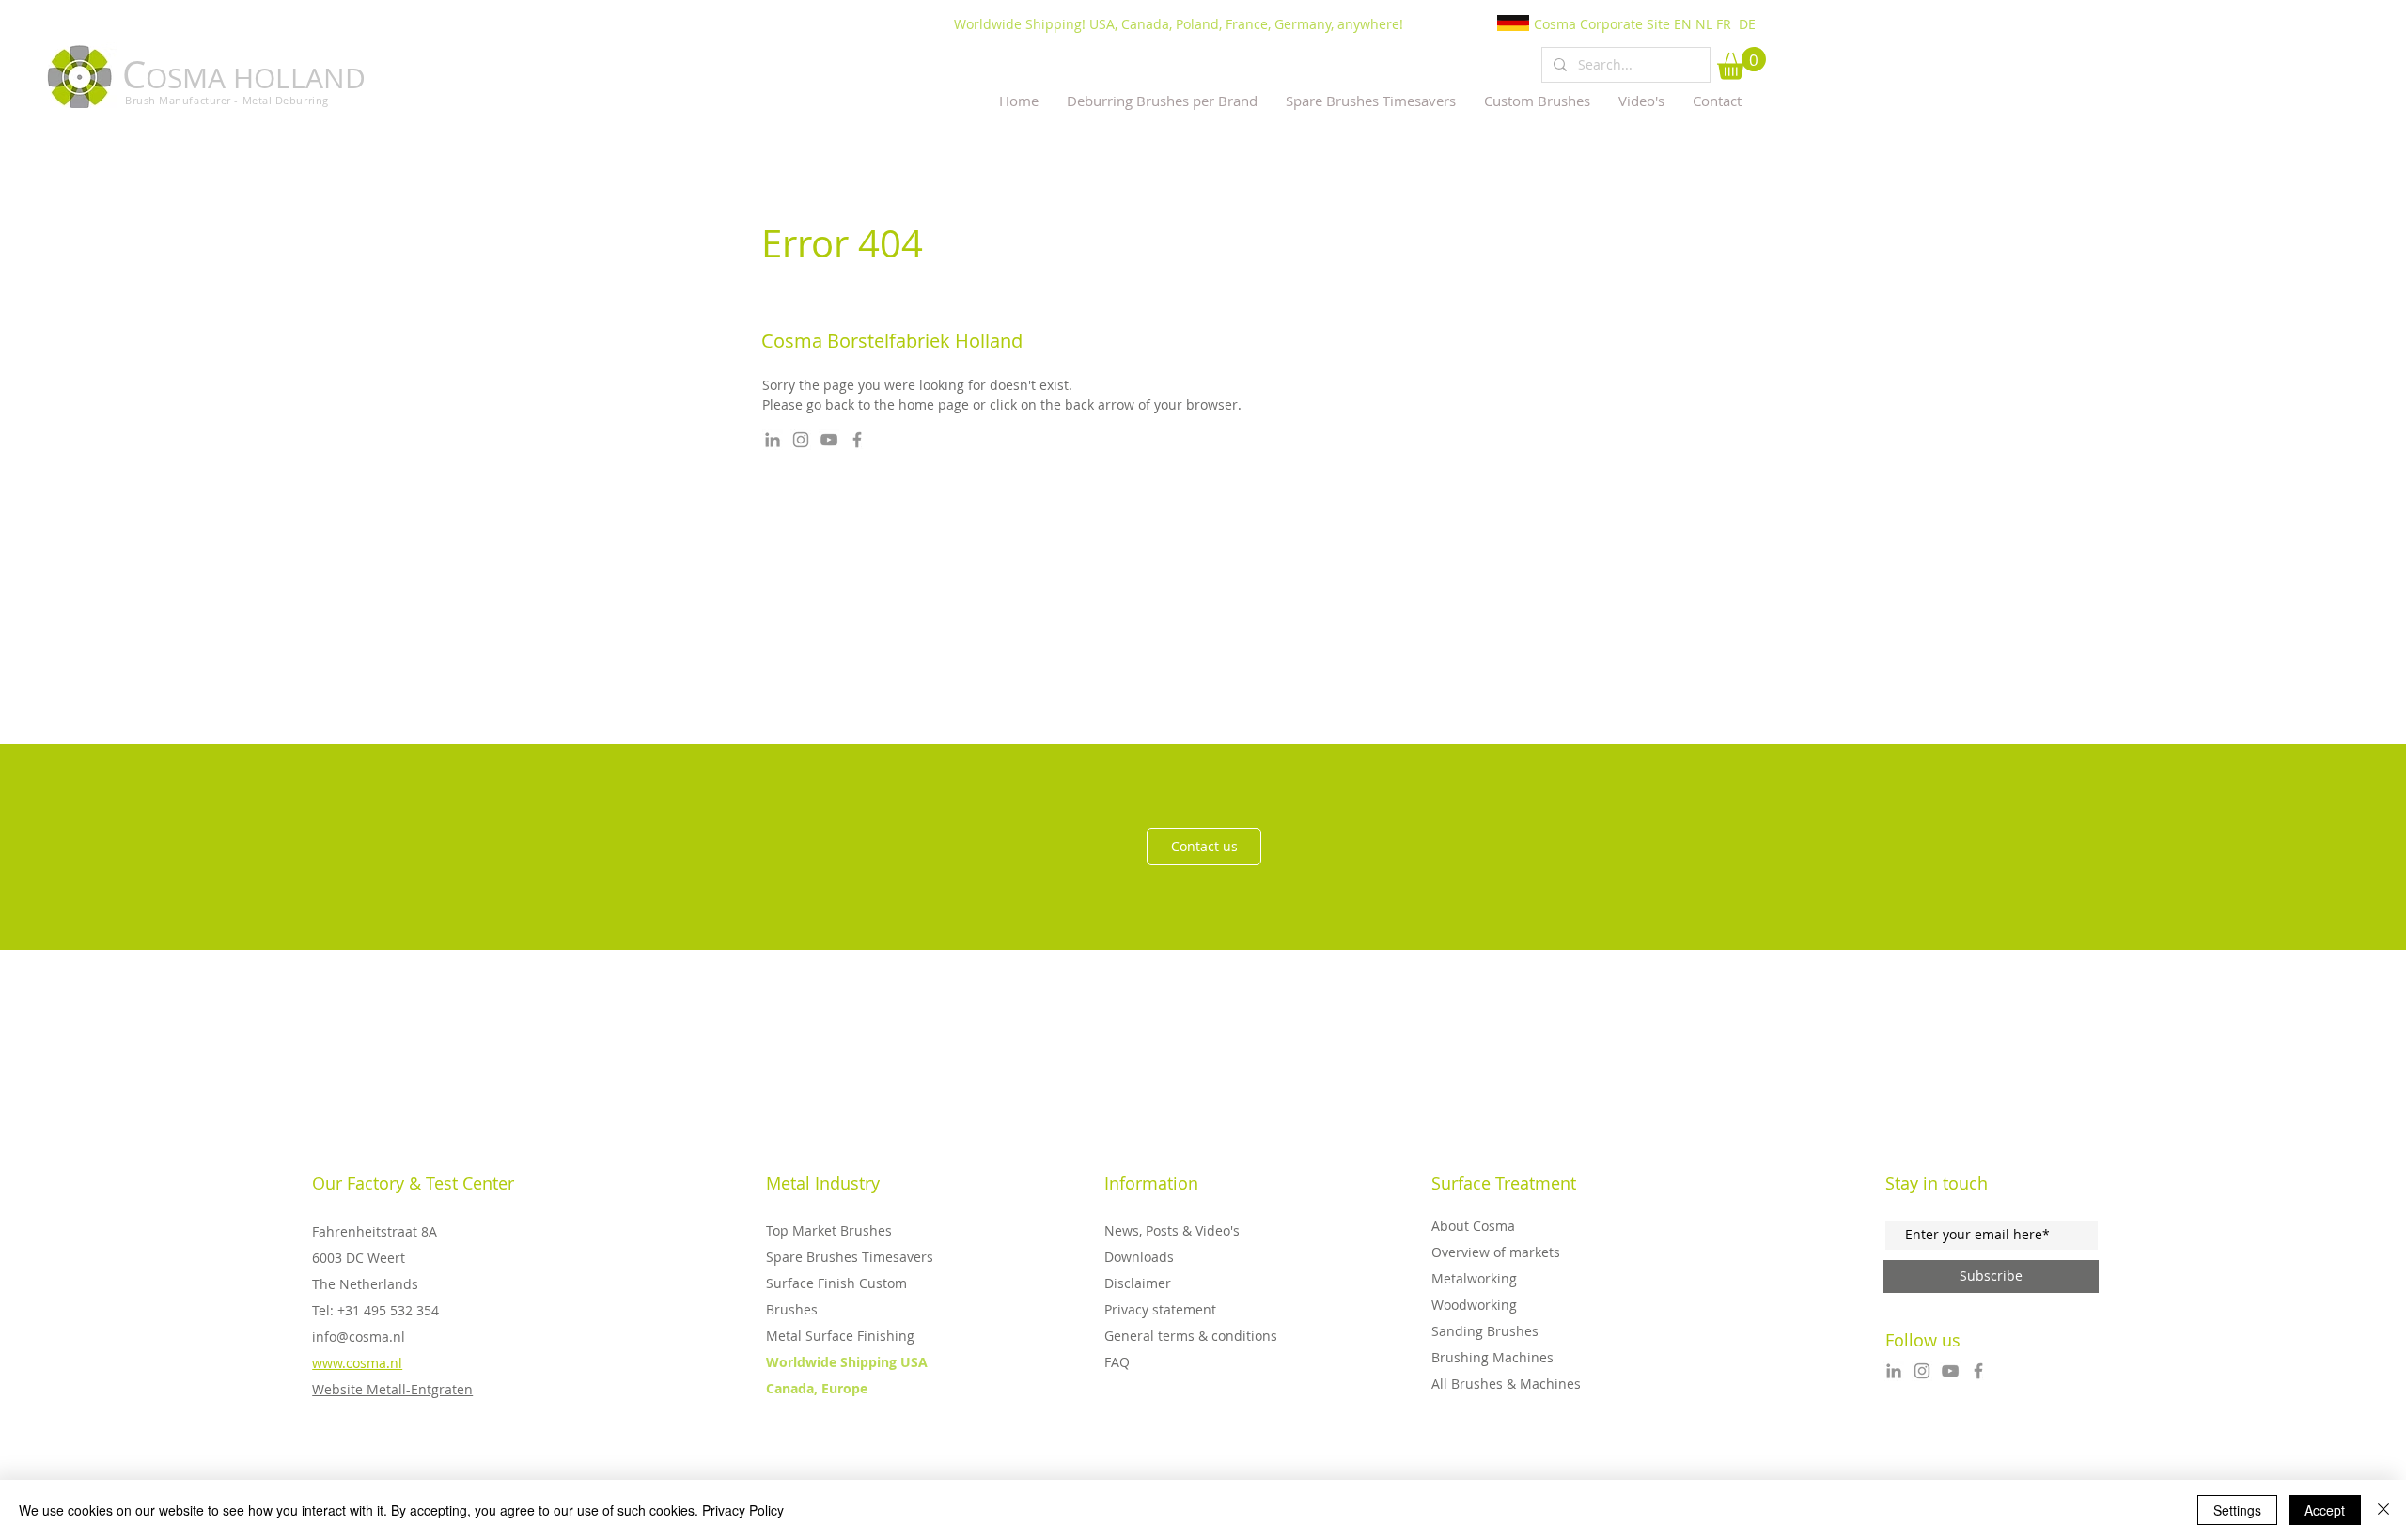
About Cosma (1473, 1226)
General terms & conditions (1191, 1336)
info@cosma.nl (359, 1337)
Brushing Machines (1492, 1357)
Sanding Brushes (1485, 1331)
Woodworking (1474, 1305)
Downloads (1139, 1257)
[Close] (2383, 1510)
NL (1704, 24)
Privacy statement (1160, 1309)
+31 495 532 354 (388, 1310)
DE (1747, 24)
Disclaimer (1138, 1283)
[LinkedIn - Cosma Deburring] (1894, 1371)
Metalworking (1474, 1278)
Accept (2325, 1510)
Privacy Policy (743, 1510)
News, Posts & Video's (1172, 1230)
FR (1724, 24)
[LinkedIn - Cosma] (773, 440)
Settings (2237, 1510)
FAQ (1117, 1362)
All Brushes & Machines (1506, 1384)
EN (1683, 24)
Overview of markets (1496, 1252)
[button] (1742, 63)
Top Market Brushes (829, 1230)
